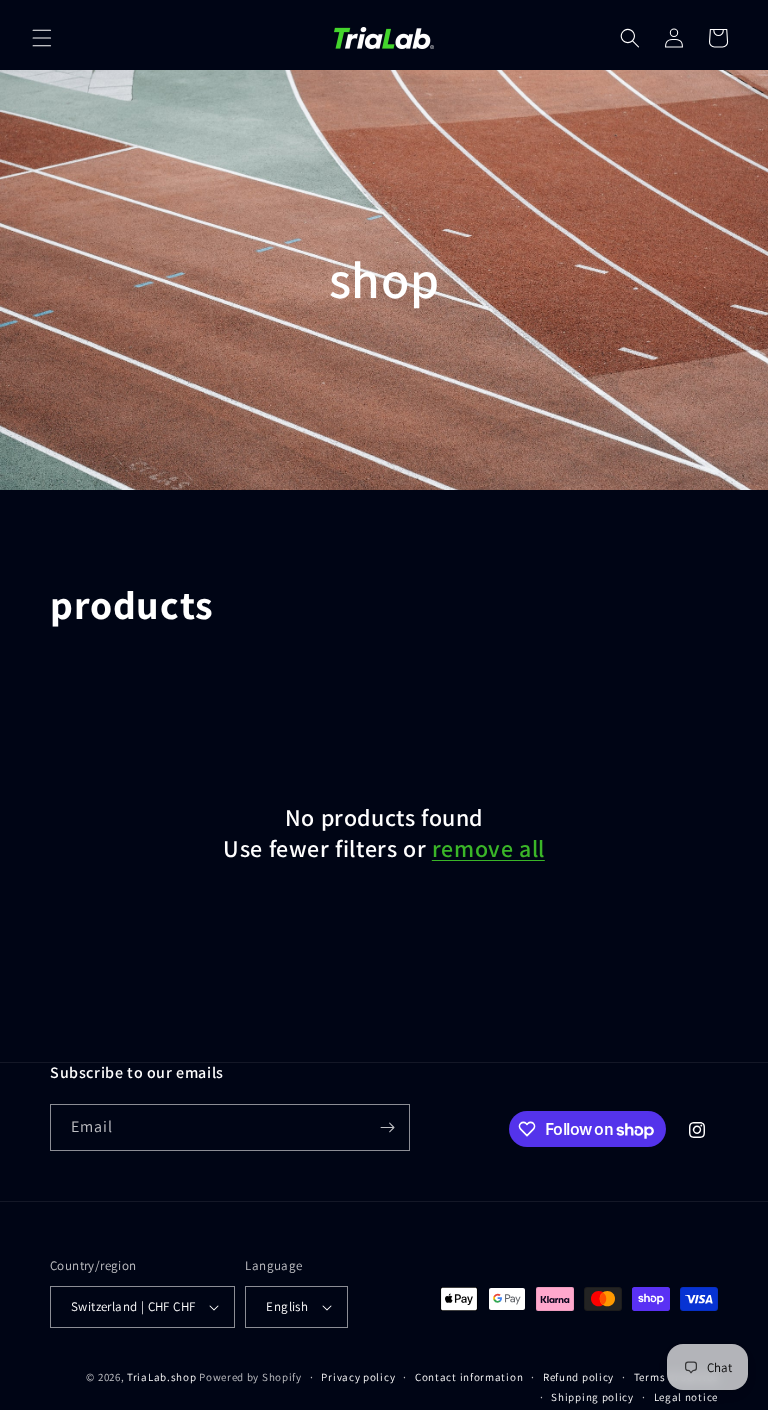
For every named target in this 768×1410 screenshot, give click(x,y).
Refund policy (578, 1377)
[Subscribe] (387, 1127)
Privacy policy (358, 1377)
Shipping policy (592, 1397)
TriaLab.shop (161, 1377)
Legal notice (686, 1397)
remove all (488, 848)
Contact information (469, 1377)
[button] (42, 38)
